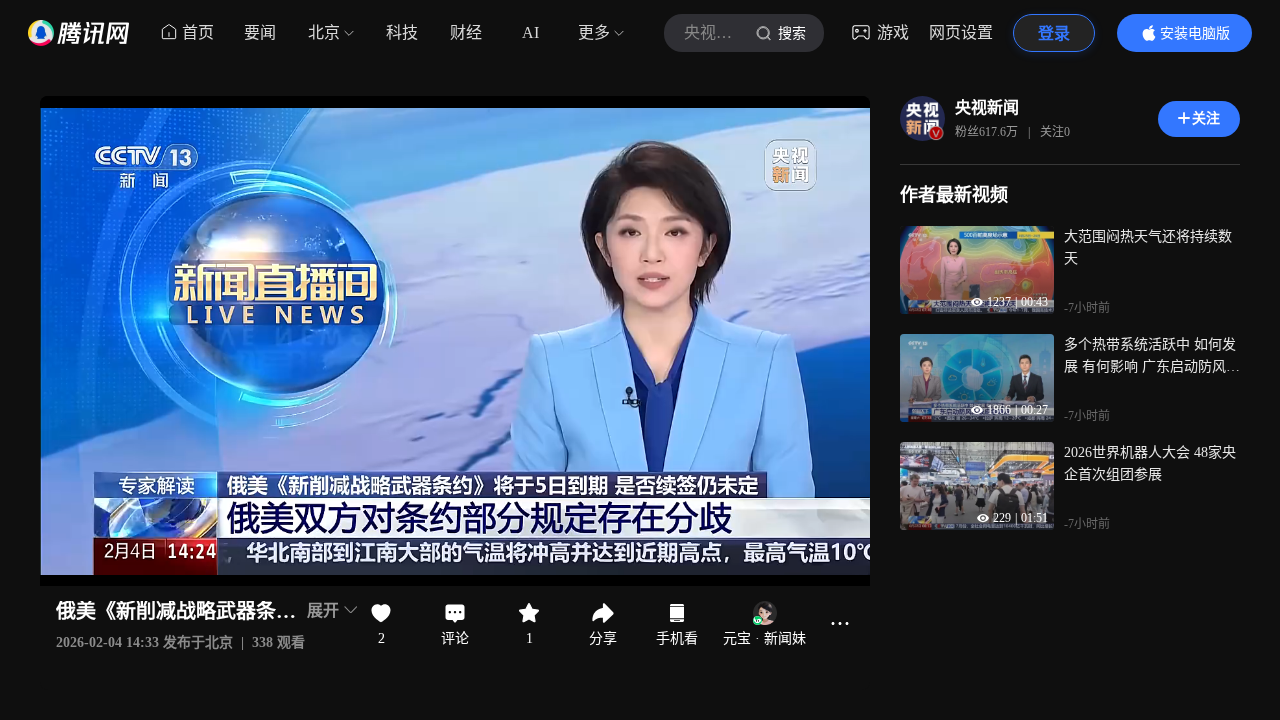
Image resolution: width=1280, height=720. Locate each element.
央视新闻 (987, 107)
